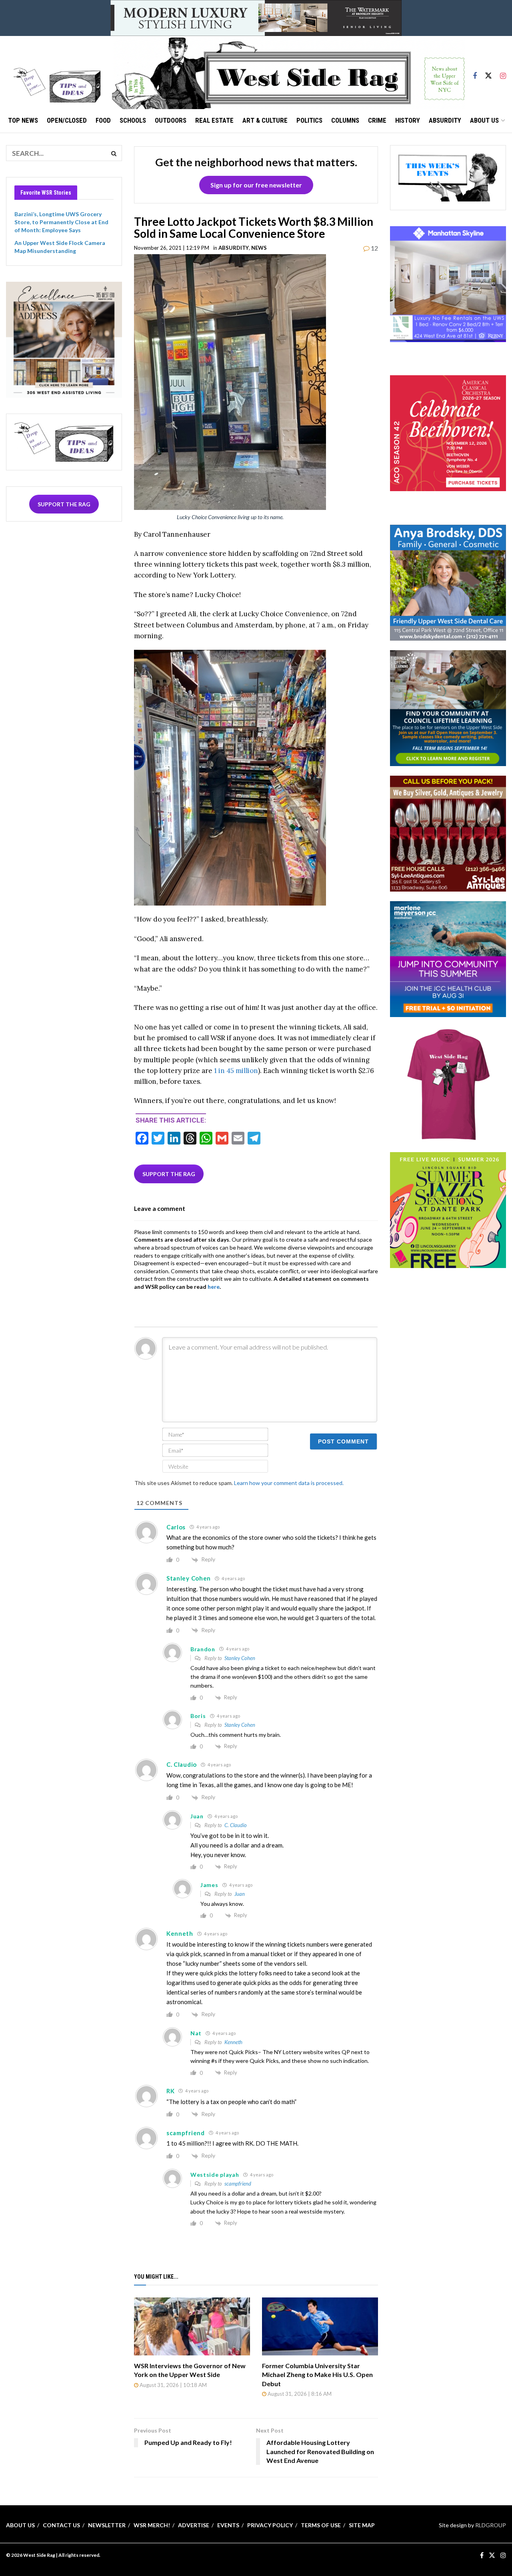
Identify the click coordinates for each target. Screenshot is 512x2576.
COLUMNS (345, 120)
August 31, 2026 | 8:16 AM (299, 2394)
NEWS (259, 248)
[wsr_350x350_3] (448, 433)
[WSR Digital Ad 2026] (448, 833)
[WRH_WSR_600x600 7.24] (448, 283)
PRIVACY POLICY (270, 2525)
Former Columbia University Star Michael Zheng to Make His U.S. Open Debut (317, 2375)
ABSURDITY (445, 120)
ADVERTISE (194, 2525)
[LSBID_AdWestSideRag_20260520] (448, 1209)
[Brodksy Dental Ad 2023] (448, 582)
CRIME (377, 120)
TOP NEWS (23, 120)
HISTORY (408, 120)
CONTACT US (61, 2525)
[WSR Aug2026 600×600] (448, 958)
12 (374, 248)
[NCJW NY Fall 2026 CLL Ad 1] (448, 707)
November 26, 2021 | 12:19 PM (172, 248)
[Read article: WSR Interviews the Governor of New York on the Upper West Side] (192, 2326)
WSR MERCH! (152, 2525)
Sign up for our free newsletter (256, 185)
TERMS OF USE (321, 2525)
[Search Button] (114, 153)
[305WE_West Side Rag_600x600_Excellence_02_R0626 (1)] (64, 339)
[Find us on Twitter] (488, 72)
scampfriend (238, 2184)
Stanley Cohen (240, 1658)
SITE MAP (362, 2525)
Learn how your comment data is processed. (289, 1483)
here (214, 1287)
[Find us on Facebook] (475, 72)
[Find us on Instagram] (503, 72)
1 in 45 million (236, 1071)
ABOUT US (484, 120)
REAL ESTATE (214, 120)
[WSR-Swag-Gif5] (448, 1084)
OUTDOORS (171, 120)
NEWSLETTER (107, 2525)
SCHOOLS (133, 120)
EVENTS (228, 2525)
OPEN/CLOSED (67, 120)
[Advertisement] (450, 1328)
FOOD (103, 120)
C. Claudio (236, 1825)
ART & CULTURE (265, 120)
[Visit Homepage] (288, 72)
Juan (240, 1894)
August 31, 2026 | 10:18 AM (173, 2385)
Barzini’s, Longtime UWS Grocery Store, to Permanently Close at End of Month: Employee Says (61, 222)
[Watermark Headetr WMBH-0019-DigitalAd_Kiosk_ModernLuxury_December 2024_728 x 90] (256, 17)
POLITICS (309, 120)
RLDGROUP (491, 2525)
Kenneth (233, 2042)
